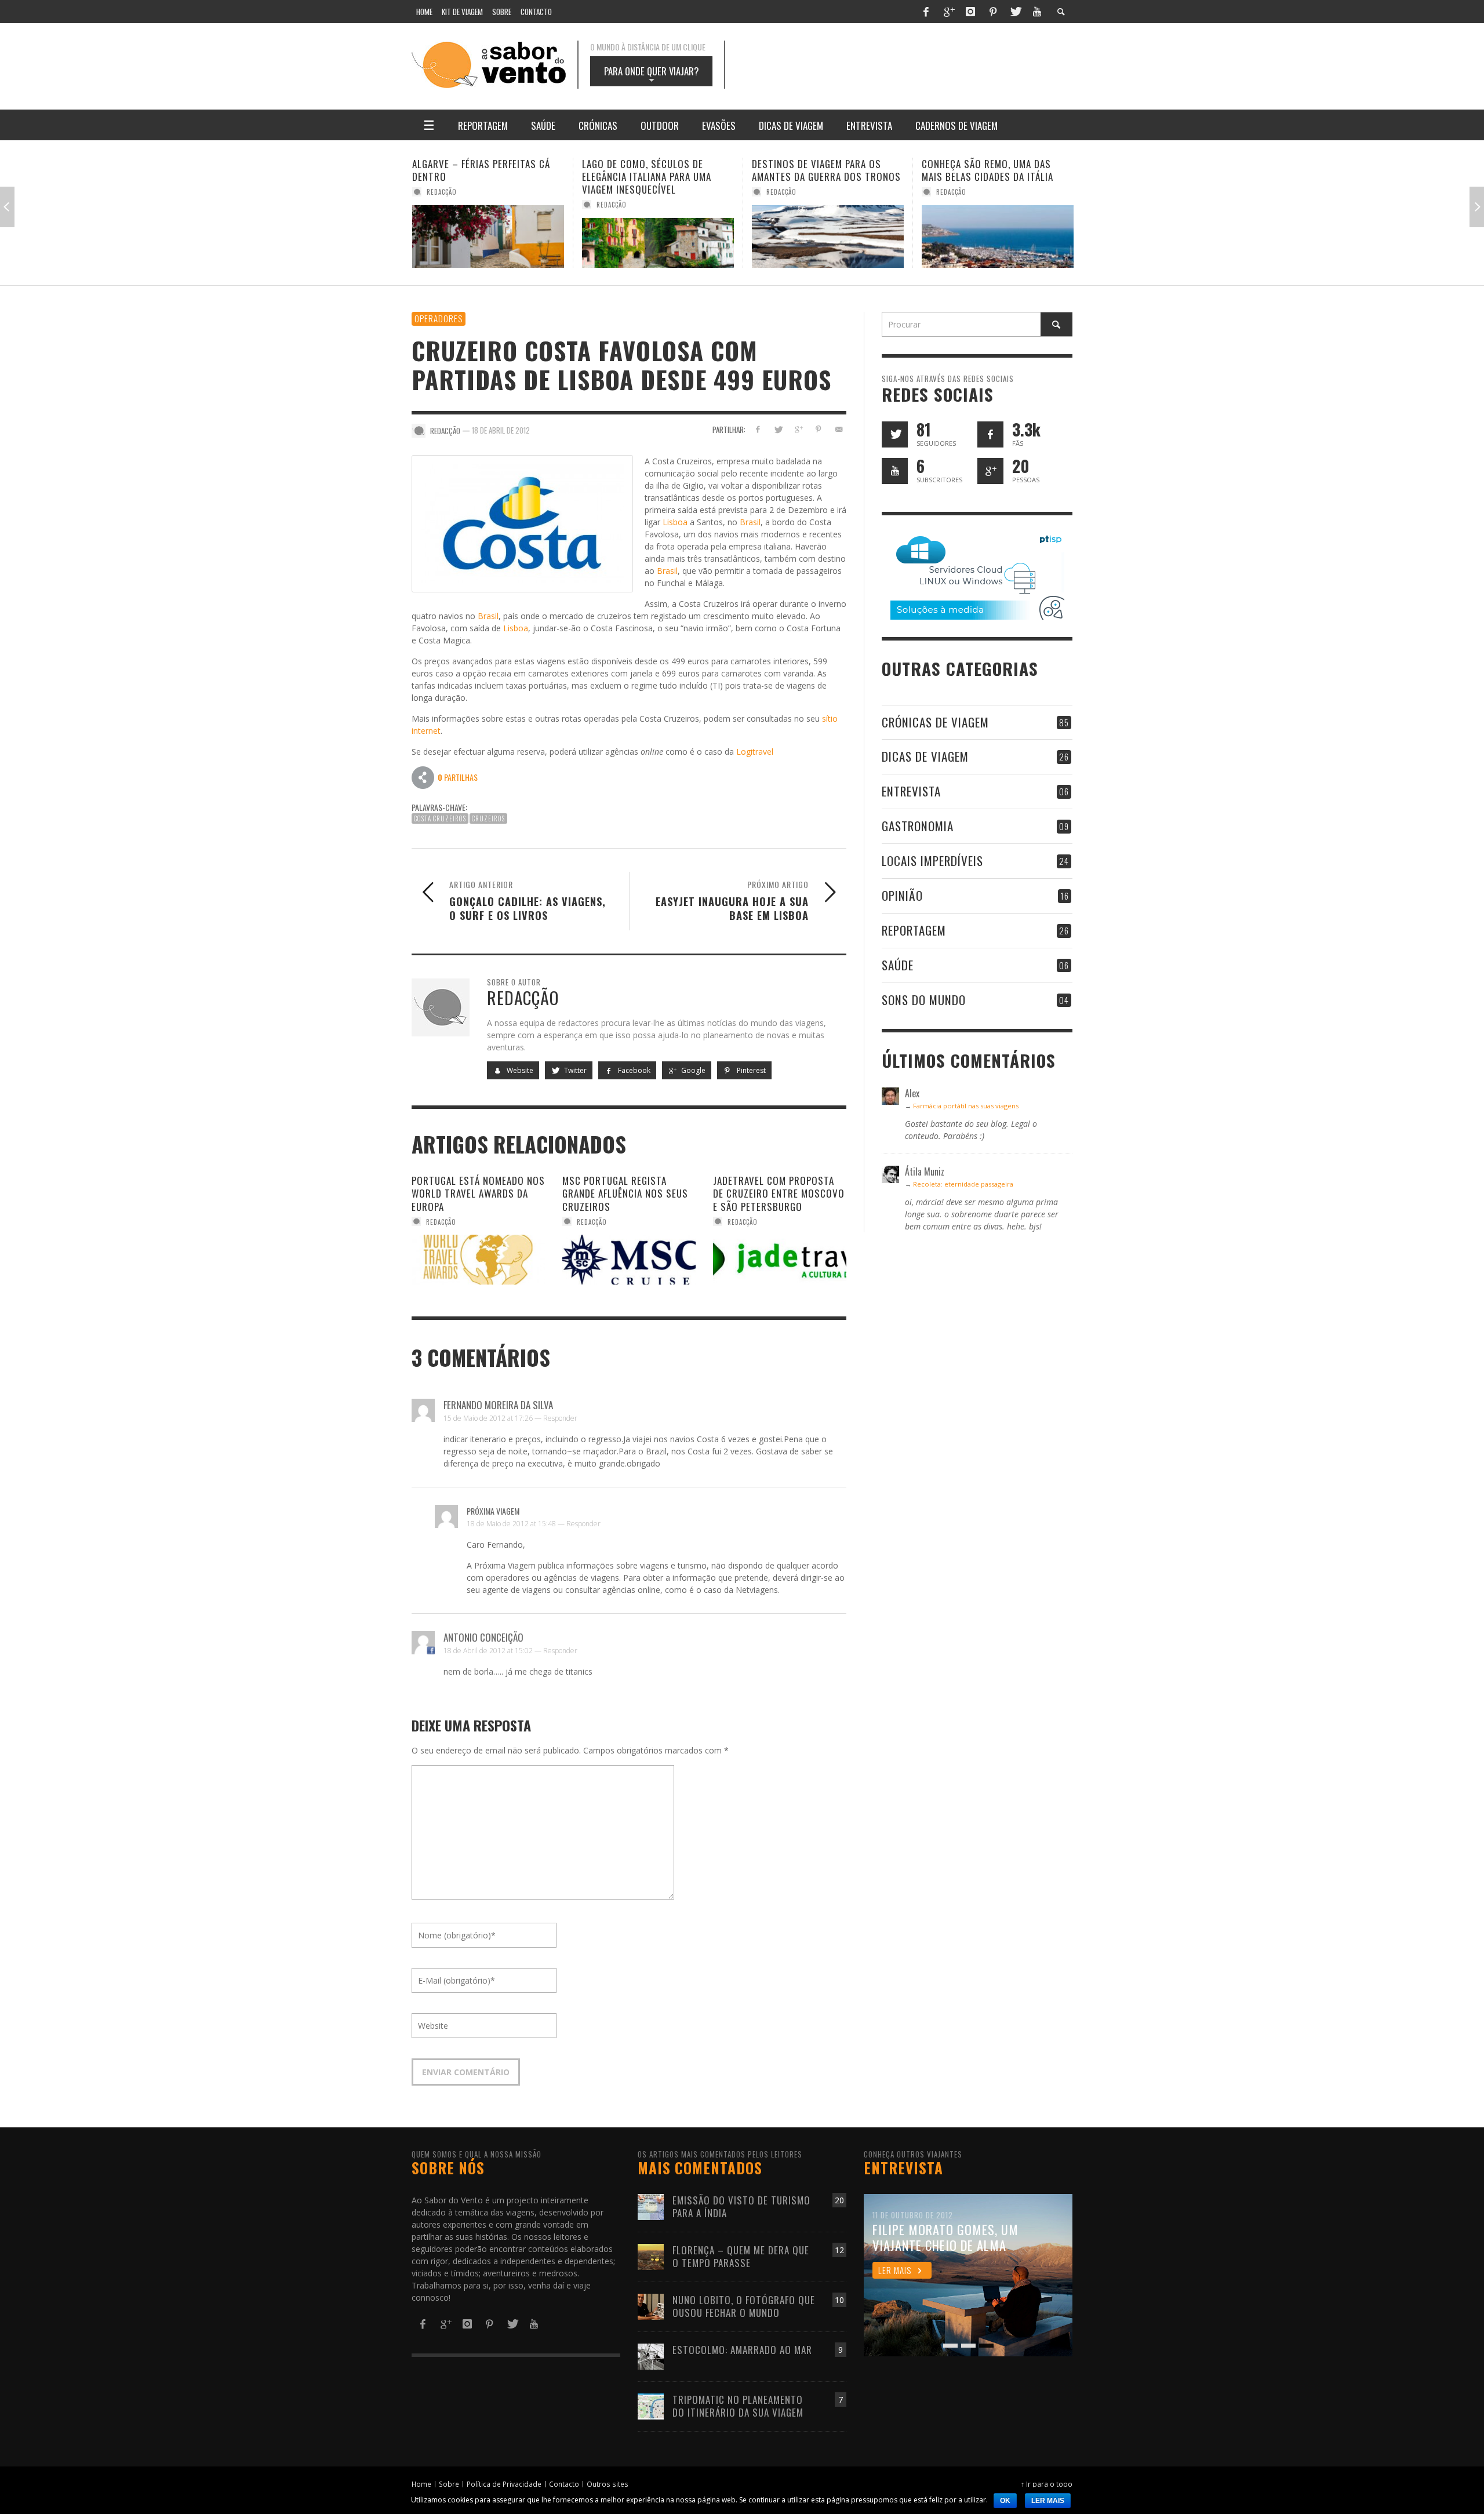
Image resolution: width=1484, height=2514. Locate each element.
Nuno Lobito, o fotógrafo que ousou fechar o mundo (744, 2306)
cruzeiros (488, 818)
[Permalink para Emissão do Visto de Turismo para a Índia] (651, 2206)
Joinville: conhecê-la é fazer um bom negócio (997, 170)
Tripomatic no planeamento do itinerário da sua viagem (738, 2406)
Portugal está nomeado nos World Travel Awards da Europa (478, 1193)
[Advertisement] (910, 65)
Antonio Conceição (483, 1637)
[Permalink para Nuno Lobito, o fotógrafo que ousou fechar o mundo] (651, 2306)
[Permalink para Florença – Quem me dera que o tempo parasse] (651, 2256)
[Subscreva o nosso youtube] (895, 471)
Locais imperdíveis (932, 861)
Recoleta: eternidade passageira (963, 1184)
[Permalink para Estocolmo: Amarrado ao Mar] (651, 2355)
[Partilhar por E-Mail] (839, 429)
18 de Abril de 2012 (501, 430)
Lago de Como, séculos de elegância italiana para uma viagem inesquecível (477, 177)
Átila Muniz (956, 192)
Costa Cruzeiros (440, 818)
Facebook (633, 1070)
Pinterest (750, 1070)
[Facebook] (926, 12)
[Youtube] (1037, 12)
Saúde (898, 965)
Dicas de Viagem (925, 756)
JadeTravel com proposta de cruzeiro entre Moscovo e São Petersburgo (779, 1193)
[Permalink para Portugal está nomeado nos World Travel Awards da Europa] (478, 1260)
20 (839, 2200)
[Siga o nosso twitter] (895, 434)
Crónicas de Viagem (935, 722)
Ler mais (1048, 2501)
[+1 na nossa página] (990, 471)
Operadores (439, 318)
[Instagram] (970, 12)
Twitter (574, 1070)
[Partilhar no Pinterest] (818, 429)
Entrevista (911, 791)
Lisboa (675, 522)
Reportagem (914, 930)
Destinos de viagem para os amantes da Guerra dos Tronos (656, 170)
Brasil (750, 522)
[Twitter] (1015, 12)
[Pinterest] (993, 12)
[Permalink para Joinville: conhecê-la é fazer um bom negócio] (998, 237)
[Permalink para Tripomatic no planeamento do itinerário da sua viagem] (651, 2405)
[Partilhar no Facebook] (758, 429)
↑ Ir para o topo (1047, 2484)
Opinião (902, 895)
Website (519, 1070)
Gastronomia (918, 826)
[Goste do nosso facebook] (990, 434)
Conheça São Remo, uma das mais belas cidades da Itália (818, 170)
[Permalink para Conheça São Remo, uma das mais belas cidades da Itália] (828, 237)
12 (839, 2250)
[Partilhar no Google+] (799, 429)
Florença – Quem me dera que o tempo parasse (741, 2256)
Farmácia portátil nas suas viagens (966, 1106)
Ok (1005, 2501)
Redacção (442, 205)
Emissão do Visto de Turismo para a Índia (741, 2206)
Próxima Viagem (493, 1511)
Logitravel (755, 752)
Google (692, 1070)
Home (421, 2484)
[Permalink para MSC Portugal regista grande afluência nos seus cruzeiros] (629, 1260)
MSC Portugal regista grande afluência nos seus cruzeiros (625, 1193)
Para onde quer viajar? (651, 75)
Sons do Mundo (924, 1000)
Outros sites (608, 2484)
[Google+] (948, 12)
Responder (560, 1418)
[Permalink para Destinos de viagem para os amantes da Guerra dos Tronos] (658, 237)
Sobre (449, 2484)
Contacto (564, 2484)
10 (839, 2300)
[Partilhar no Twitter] (778, 429)
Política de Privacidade (504, 2484)
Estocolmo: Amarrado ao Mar (742, 2350)
